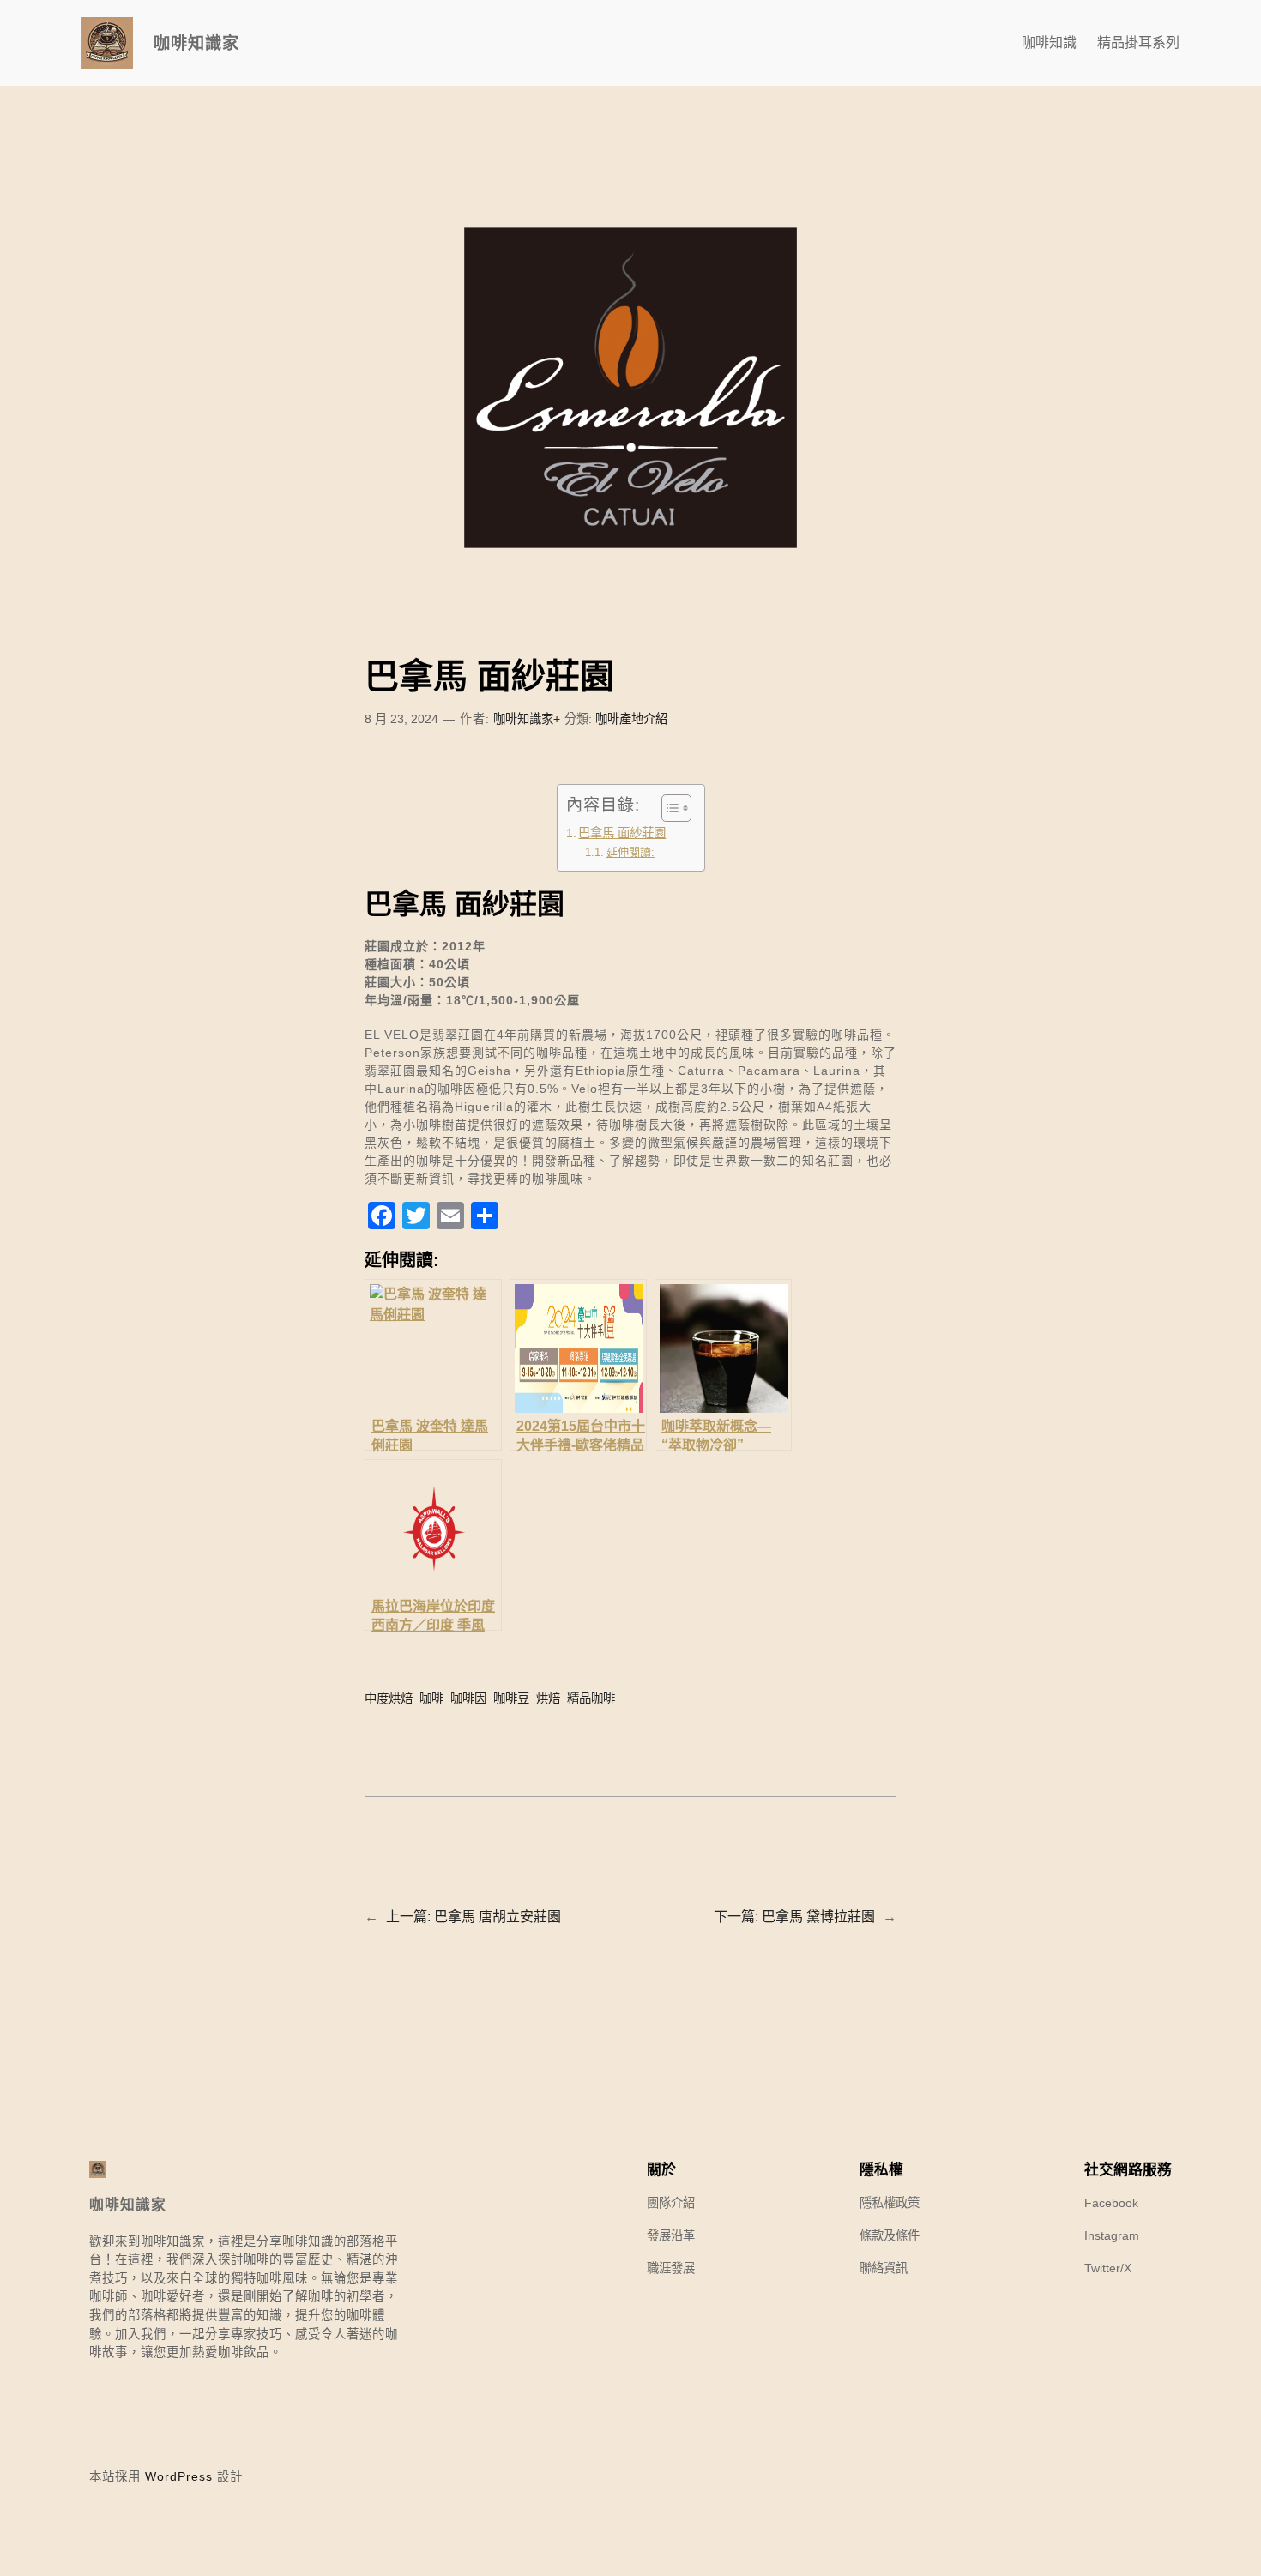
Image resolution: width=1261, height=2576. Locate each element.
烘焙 (548, 1698)
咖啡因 (468, 1698)
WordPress (179, 2476)
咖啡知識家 (196, 43)
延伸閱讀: (630, 852)
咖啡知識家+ (527, 719)
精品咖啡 (591, 1698)
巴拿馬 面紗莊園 (622, 833)
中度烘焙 (389, 1698)
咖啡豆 (511, 1698)
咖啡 (431, 1698)
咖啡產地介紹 (631, 719)
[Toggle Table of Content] (668, 808)
